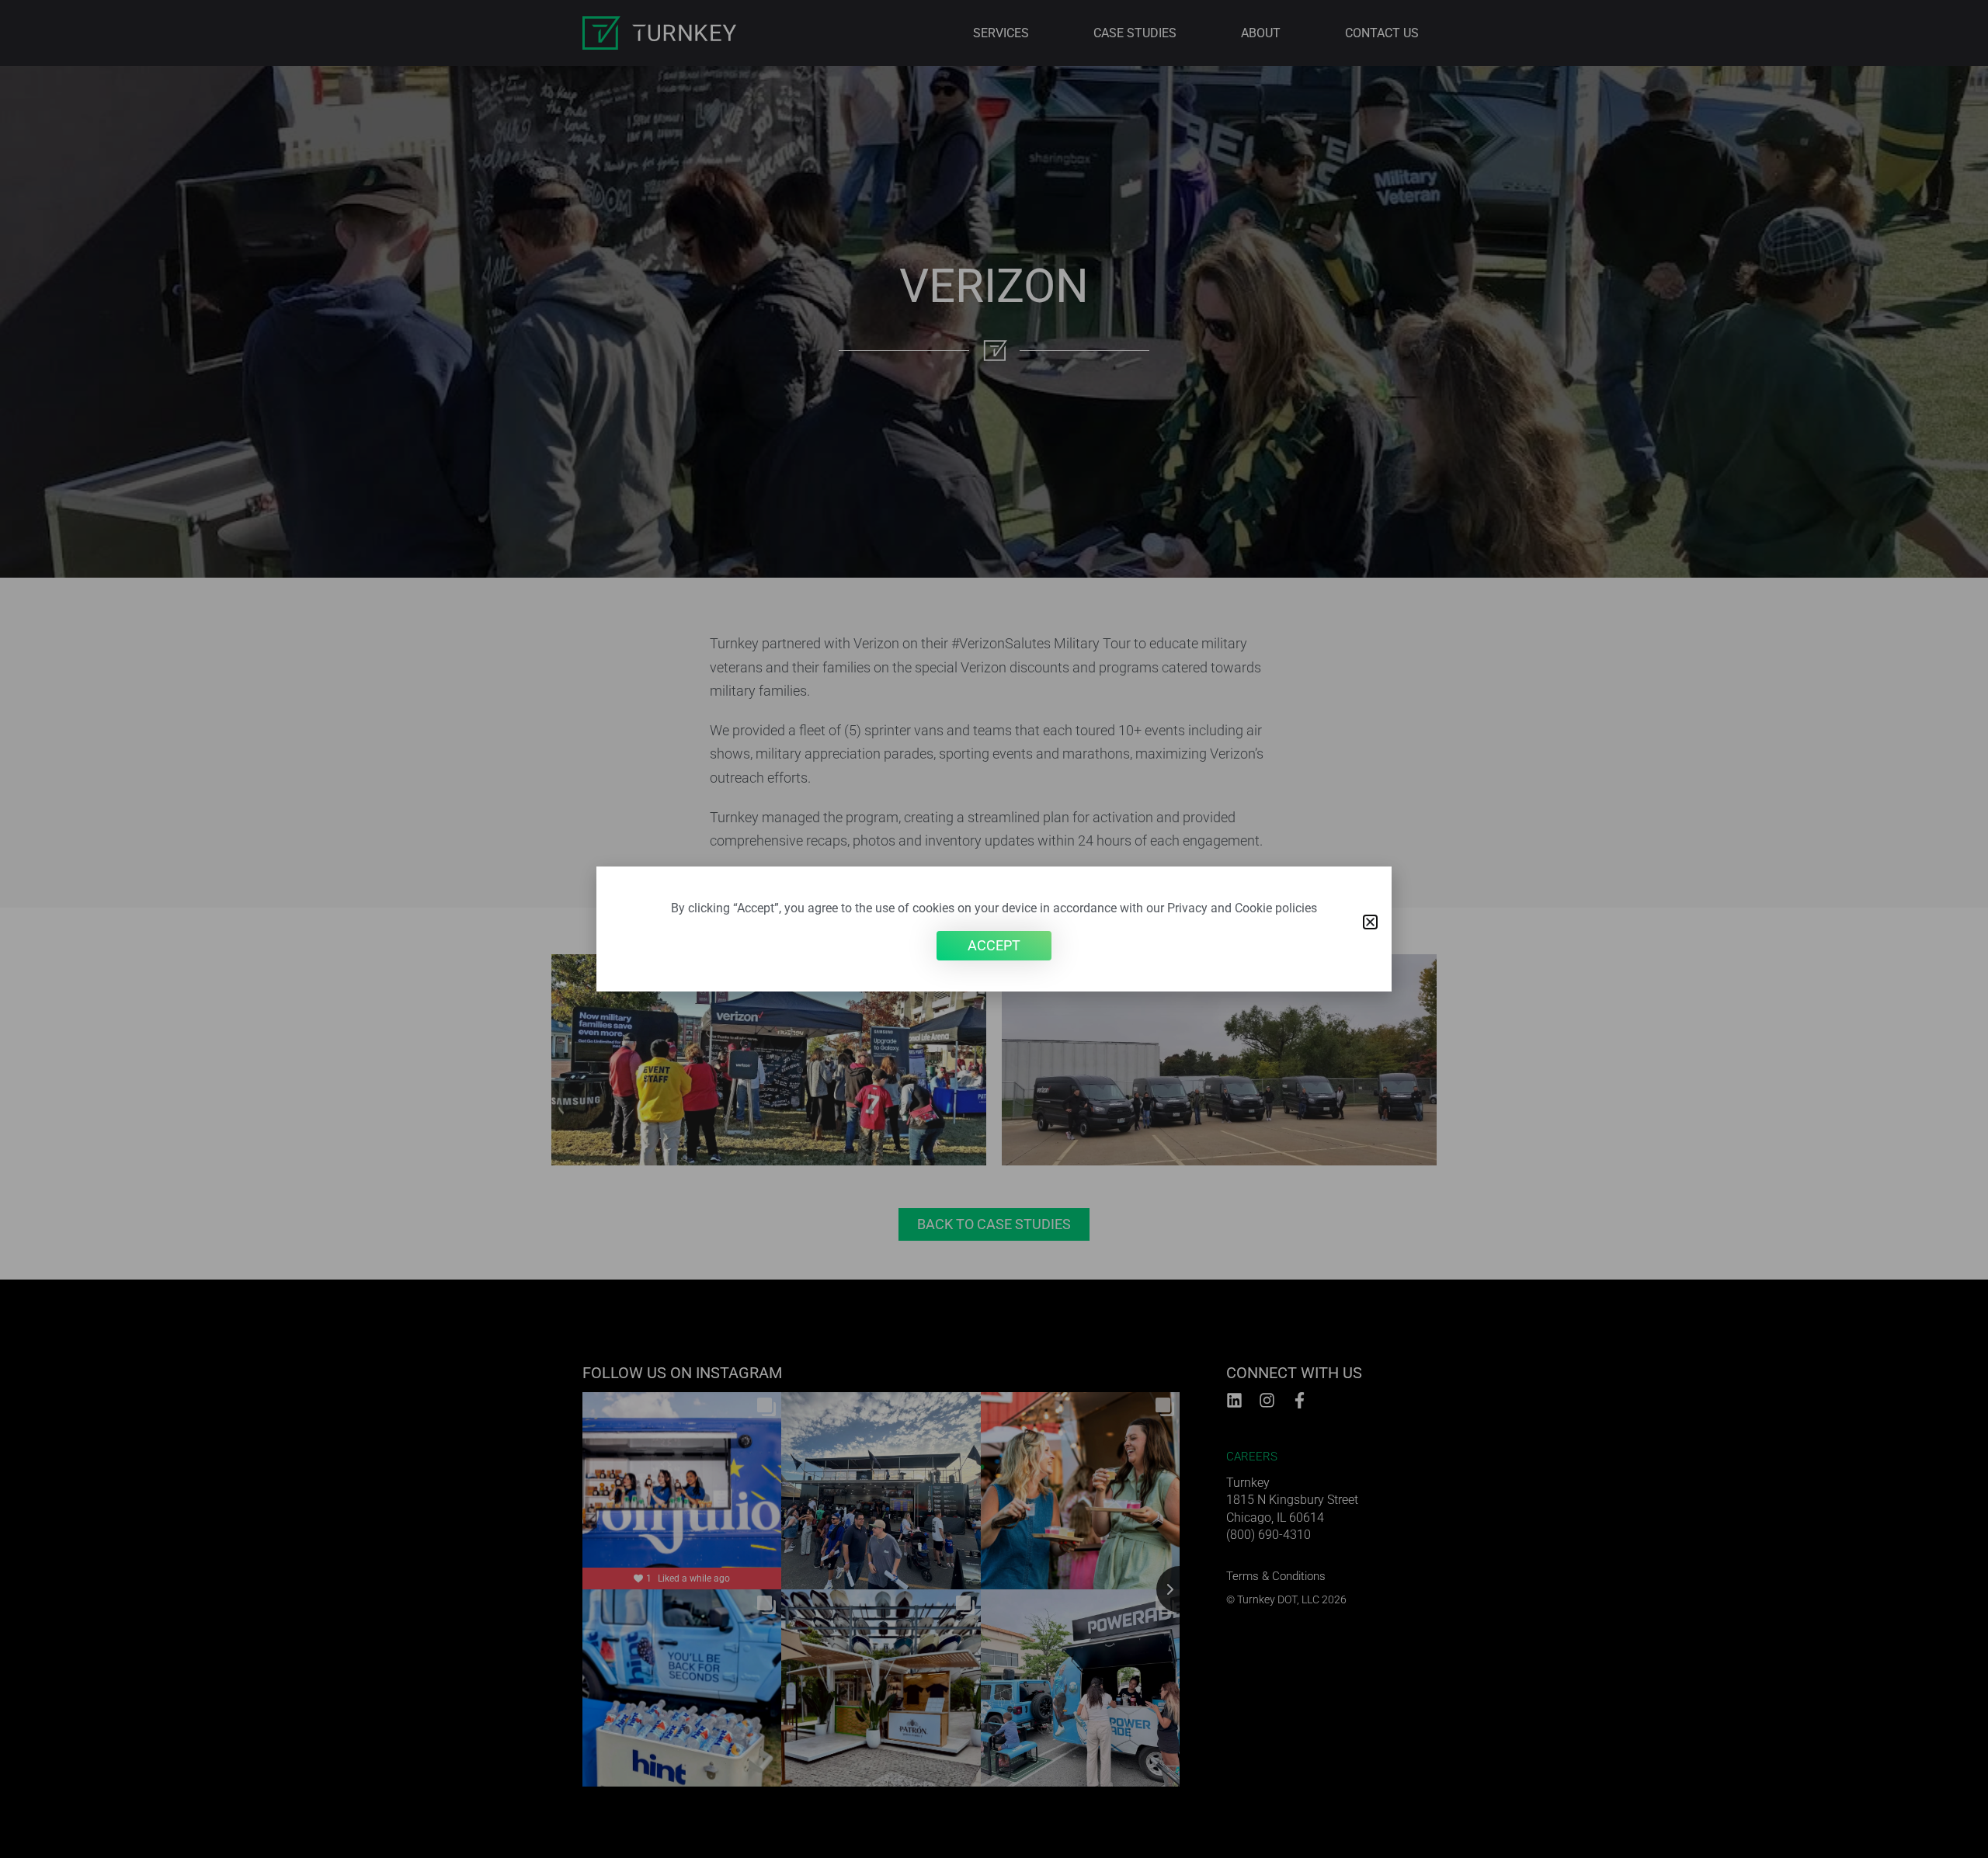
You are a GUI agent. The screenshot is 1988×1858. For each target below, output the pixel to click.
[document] (994, 929)
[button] (1370, 922)
